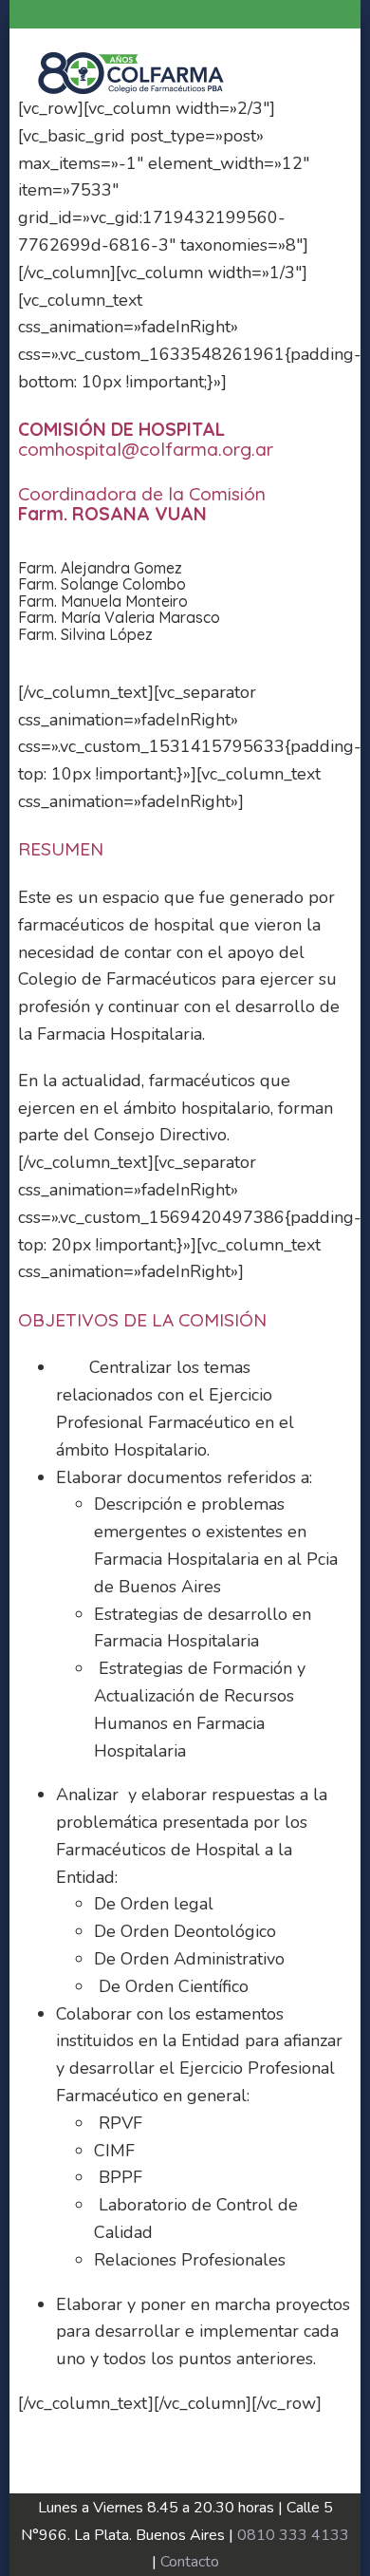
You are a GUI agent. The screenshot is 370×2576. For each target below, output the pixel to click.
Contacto (190, 2562)
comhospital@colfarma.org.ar (146, 449)
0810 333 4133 (293, 2535)
